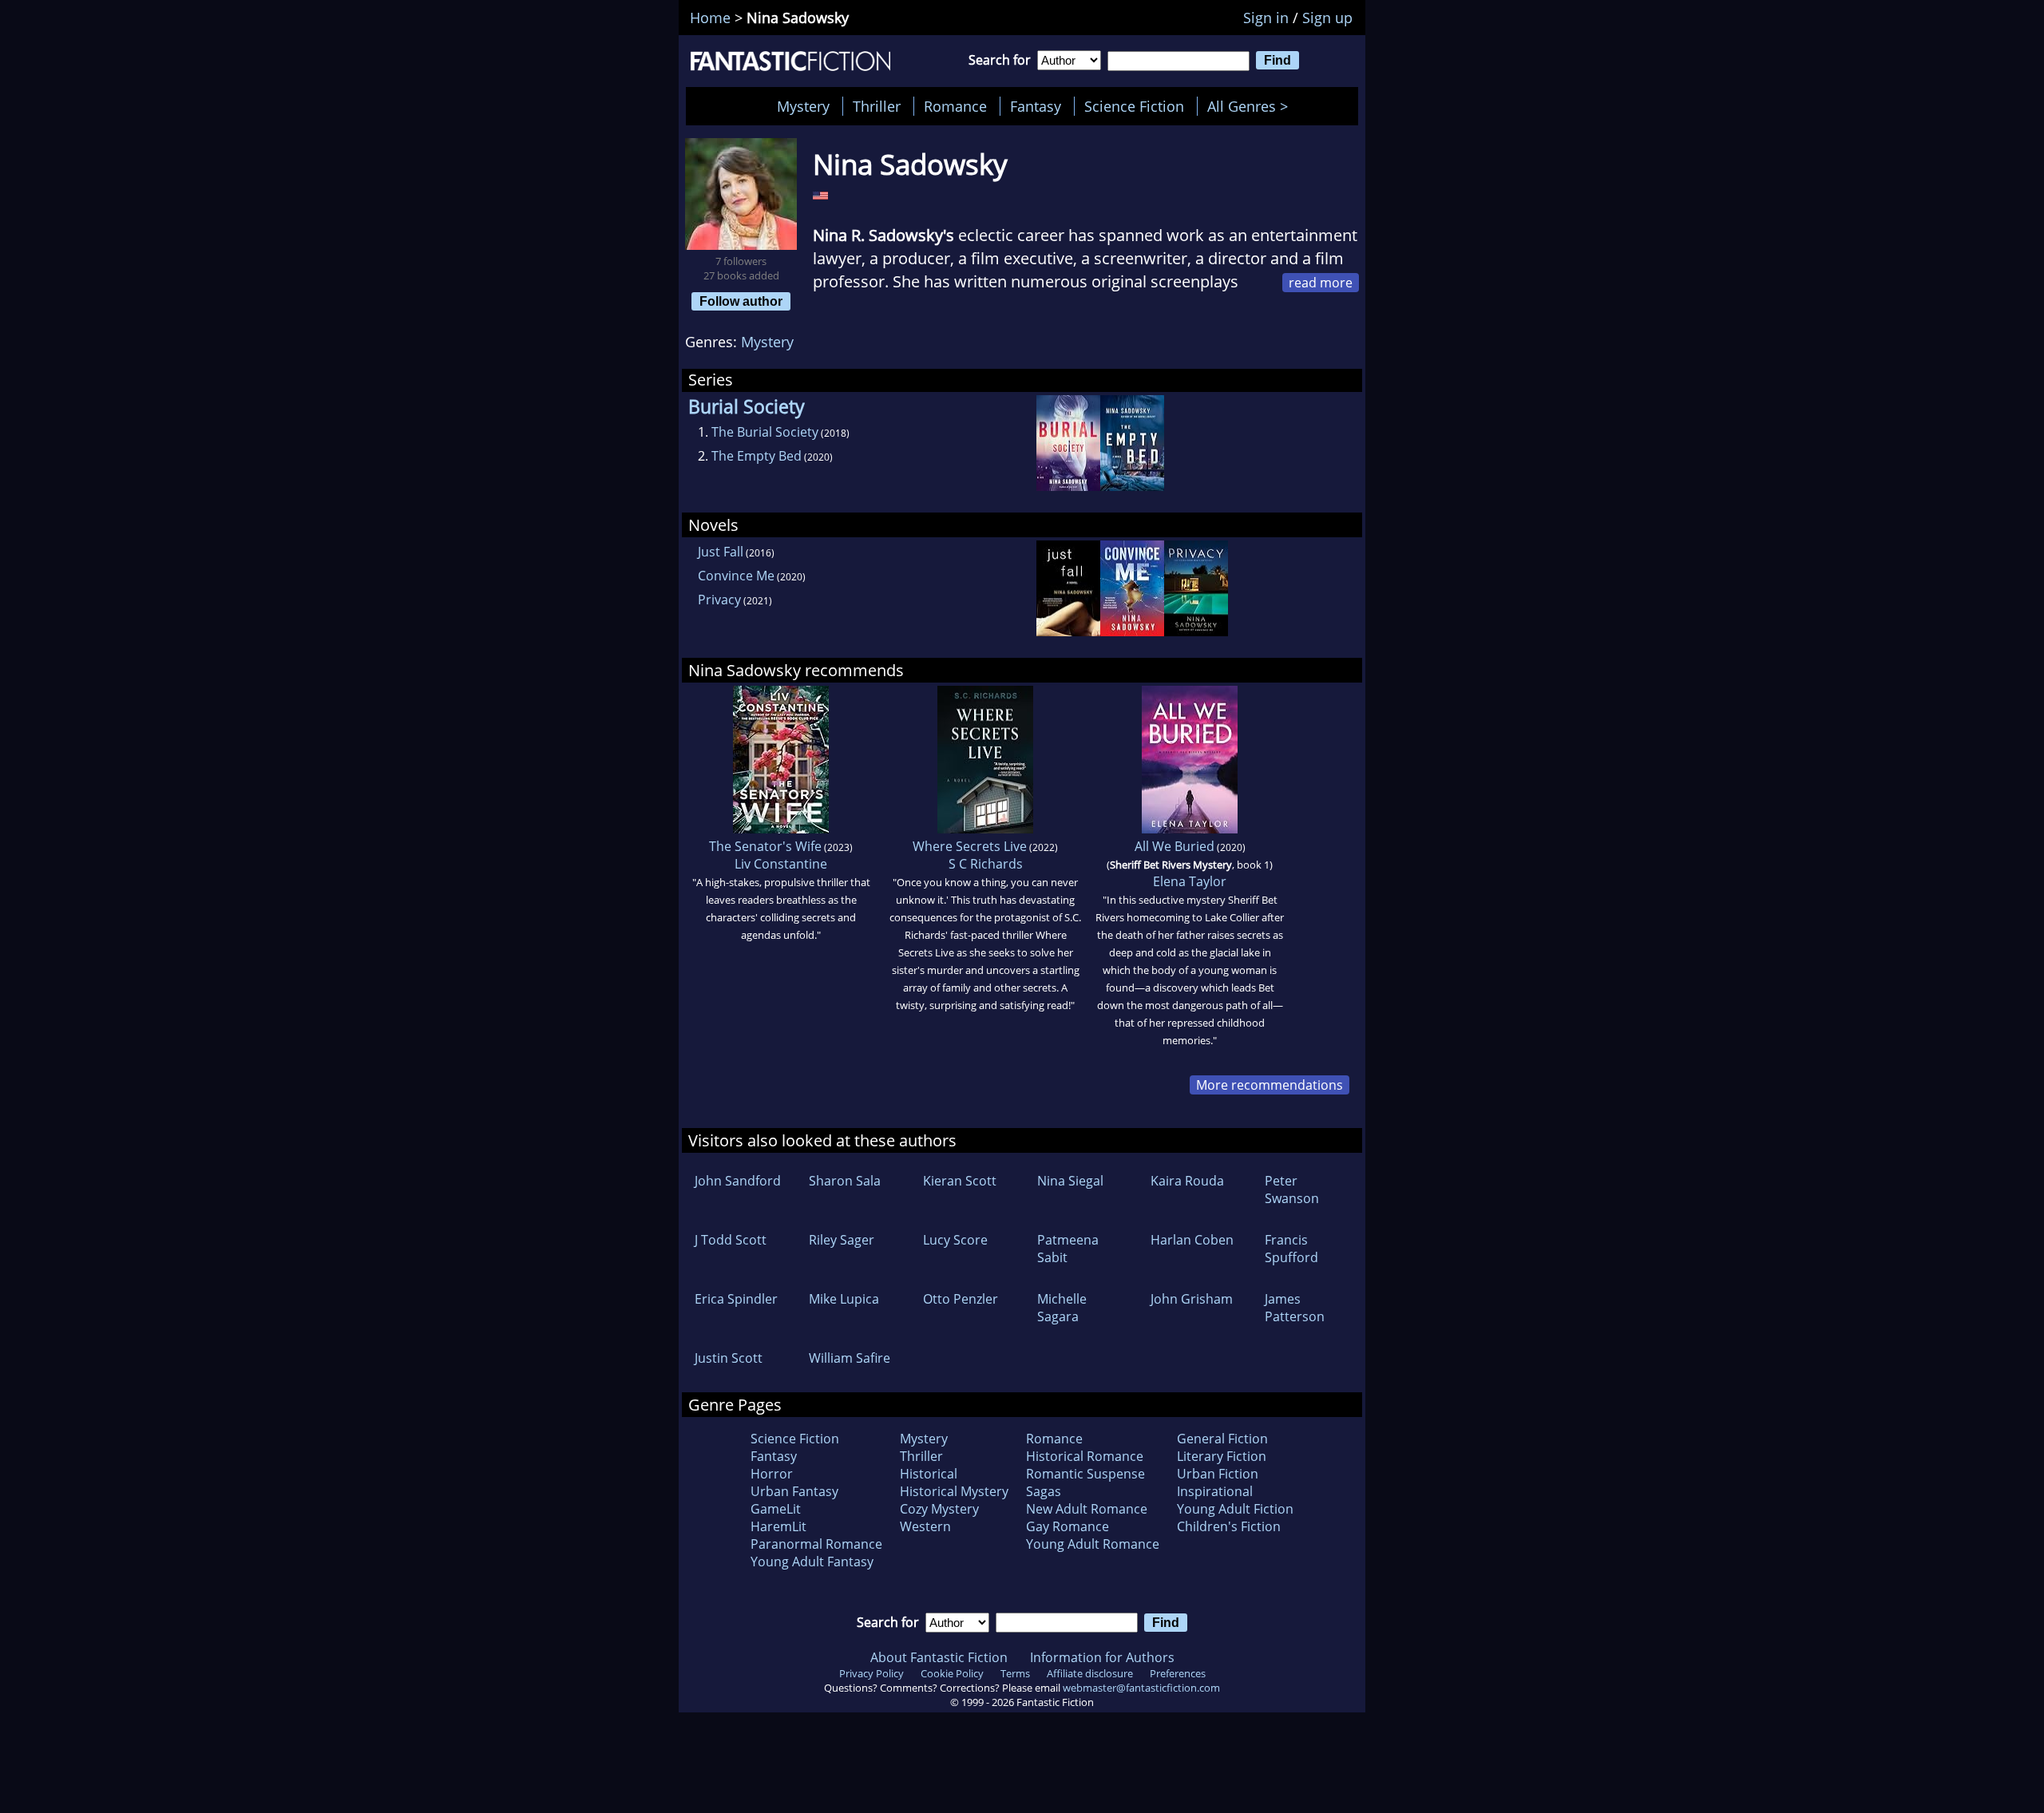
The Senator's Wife (765, 846)
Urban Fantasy (794, 1491)
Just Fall (721, 552)
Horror (772, 1474)
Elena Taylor (1190, 881)
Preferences (1178, 1673)
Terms (1015, 1673)
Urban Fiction (1218, 1474)
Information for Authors (1102, 1657)
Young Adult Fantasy (812, 1562)
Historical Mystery (954, 1491)
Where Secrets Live (970, 846)
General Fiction (1222, 1439)
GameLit (776, 1509)
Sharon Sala (845, 1181)
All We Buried (1175, 846)
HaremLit (778, 1526)
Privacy (719, 600)
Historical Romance (1085, 1456)
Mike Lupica (844, 1299)
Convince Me (736, 576)
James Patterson (1295, 1308)
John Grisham (1192, 1299)
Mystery (803, 106)
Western (925, 1526)
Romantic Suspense (1085, 1474)
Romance (955, 106)
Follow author (741, 301)
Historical (929, 1474)
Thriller (877, 106)
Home (710, 18)
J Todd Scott (731, 1240)
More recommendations (1270, 1085)
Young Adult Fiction (1235, 1509)
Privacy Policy (871, 1673)
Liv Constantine (781, 864)
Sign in (1266, 18)
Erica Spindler (736, 1299)
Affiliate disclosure (1090, 1673)
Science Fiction (1134, 106)
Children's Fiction (1229, 1526)
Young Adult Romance (1093, 1544)
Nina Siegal (1070, 1181)
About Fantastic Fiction (939, 1657)
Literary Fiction (1222, 1456)
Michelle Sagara (1062, 1308)
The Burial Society (765, 432)
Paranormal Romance (816, 1544)
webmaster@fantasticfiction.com (1141, 1688)
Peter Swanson (1292, 1190)
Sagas (1044, 1491)
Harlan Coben (1192, 1240)
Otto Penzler (961, 1299)
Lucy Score (955, 1240)
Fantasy (1036, 106)
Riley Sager (842, 1240)
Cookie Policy (952, 1673)
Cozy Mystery (939, 1509)
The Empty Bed (757, 456)
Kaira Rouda (1187, 1181)
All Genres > (1252, 106)
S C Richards (986, 864)
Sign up (1327, 18)
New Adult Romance (1087, 1509)
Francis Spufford (1291, 1249)
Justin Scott (729, 1358)
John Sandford (738, 1181)
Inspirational (1215, 1491)
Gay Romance (1068, 1526)
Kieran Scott (960, 1181)
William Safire (850, 1358)
